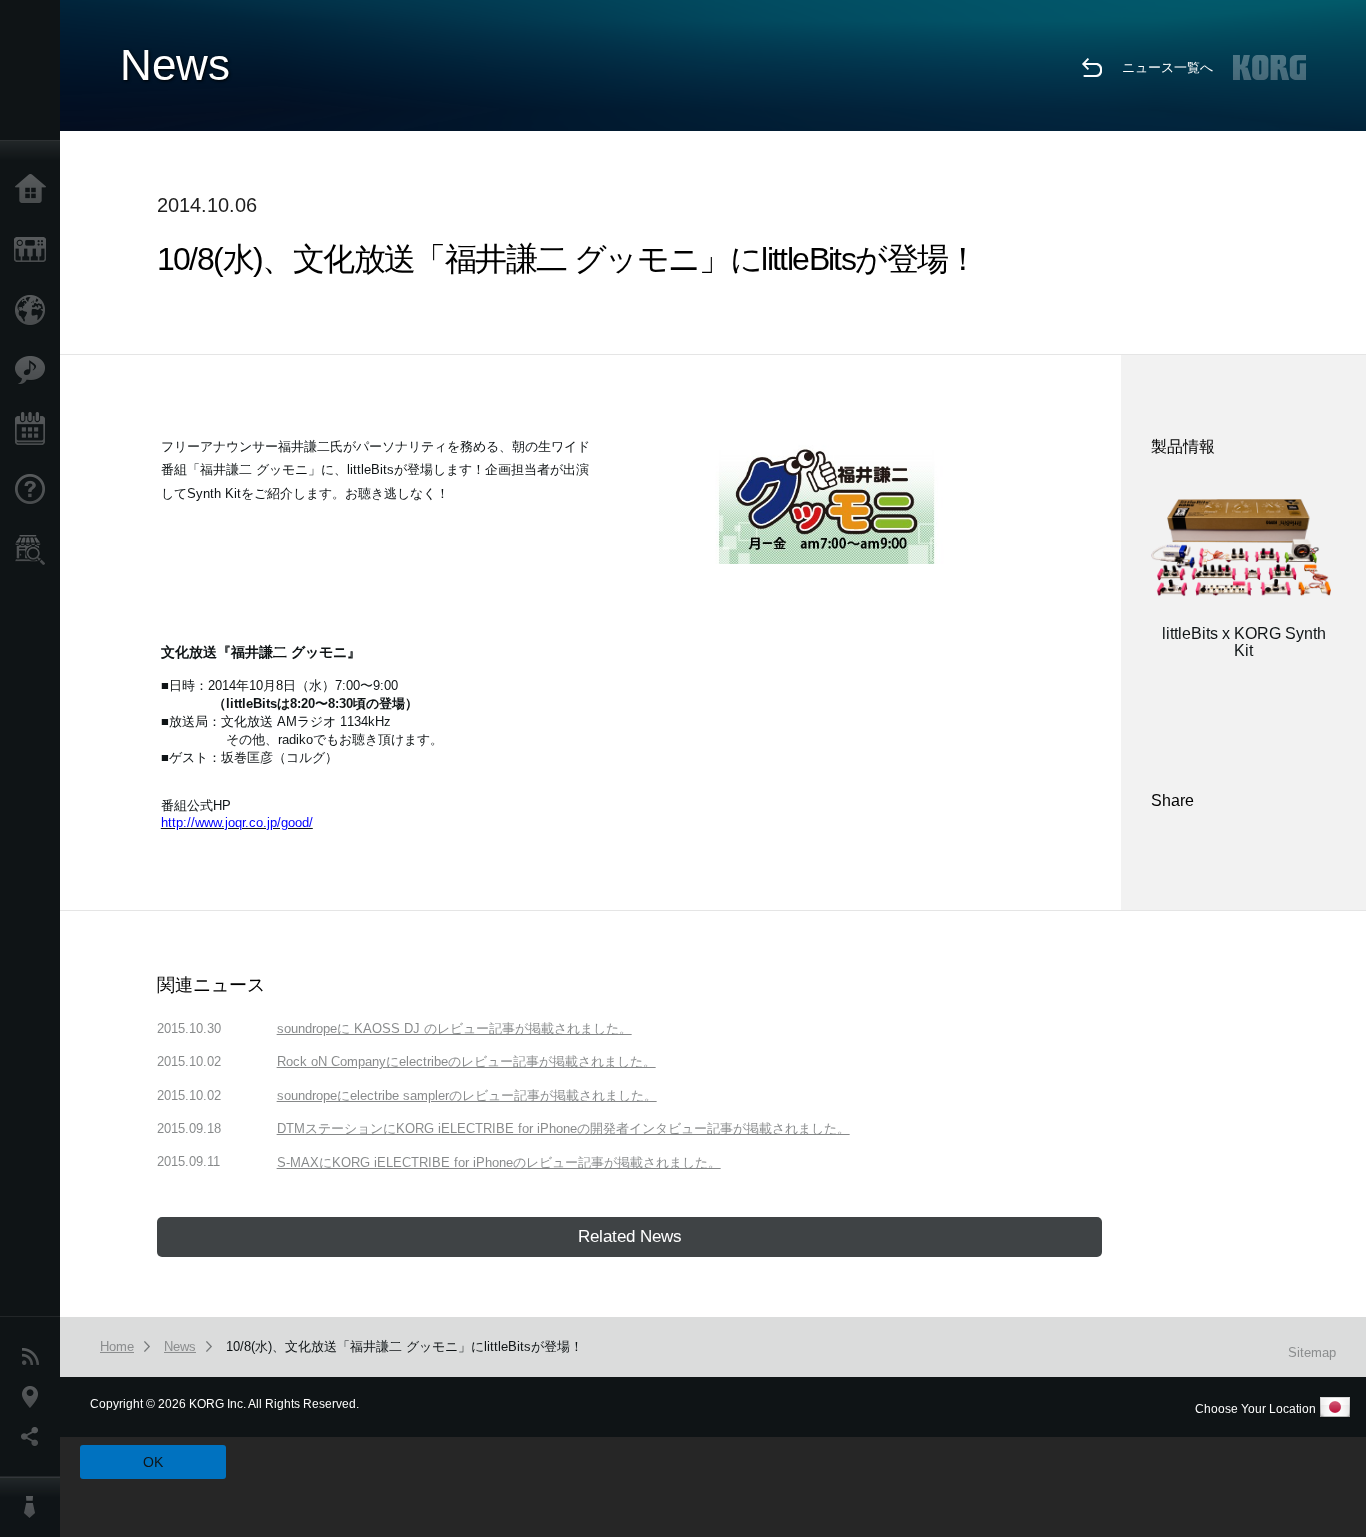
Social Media (35, 1437)
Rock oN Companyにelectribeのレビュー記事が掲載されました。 (466, 1061)
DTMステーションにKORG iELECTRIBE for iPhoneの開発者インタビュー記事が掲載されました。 (563, 1128)
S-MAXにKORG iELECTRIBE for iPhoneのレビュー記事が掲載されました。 (499, 1162)
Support (35, 490)
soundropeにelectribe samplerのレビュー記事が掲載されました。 (467, 1095)
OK (153, 1462)
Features (35, 370)
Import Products (35, 310)
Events (35, 430)
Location (35, 1397)
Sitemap (1312, 1352)
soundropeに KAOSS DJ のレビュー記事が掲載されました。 (454, 1028)
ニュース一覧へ (1167, 67)
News (35, 1357)
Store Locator (35, 550)
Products (35, 250)
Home (35, 190)
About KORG (35, 1507)
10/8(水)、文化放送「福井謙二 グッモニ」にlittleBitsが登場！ (404, 1346)
